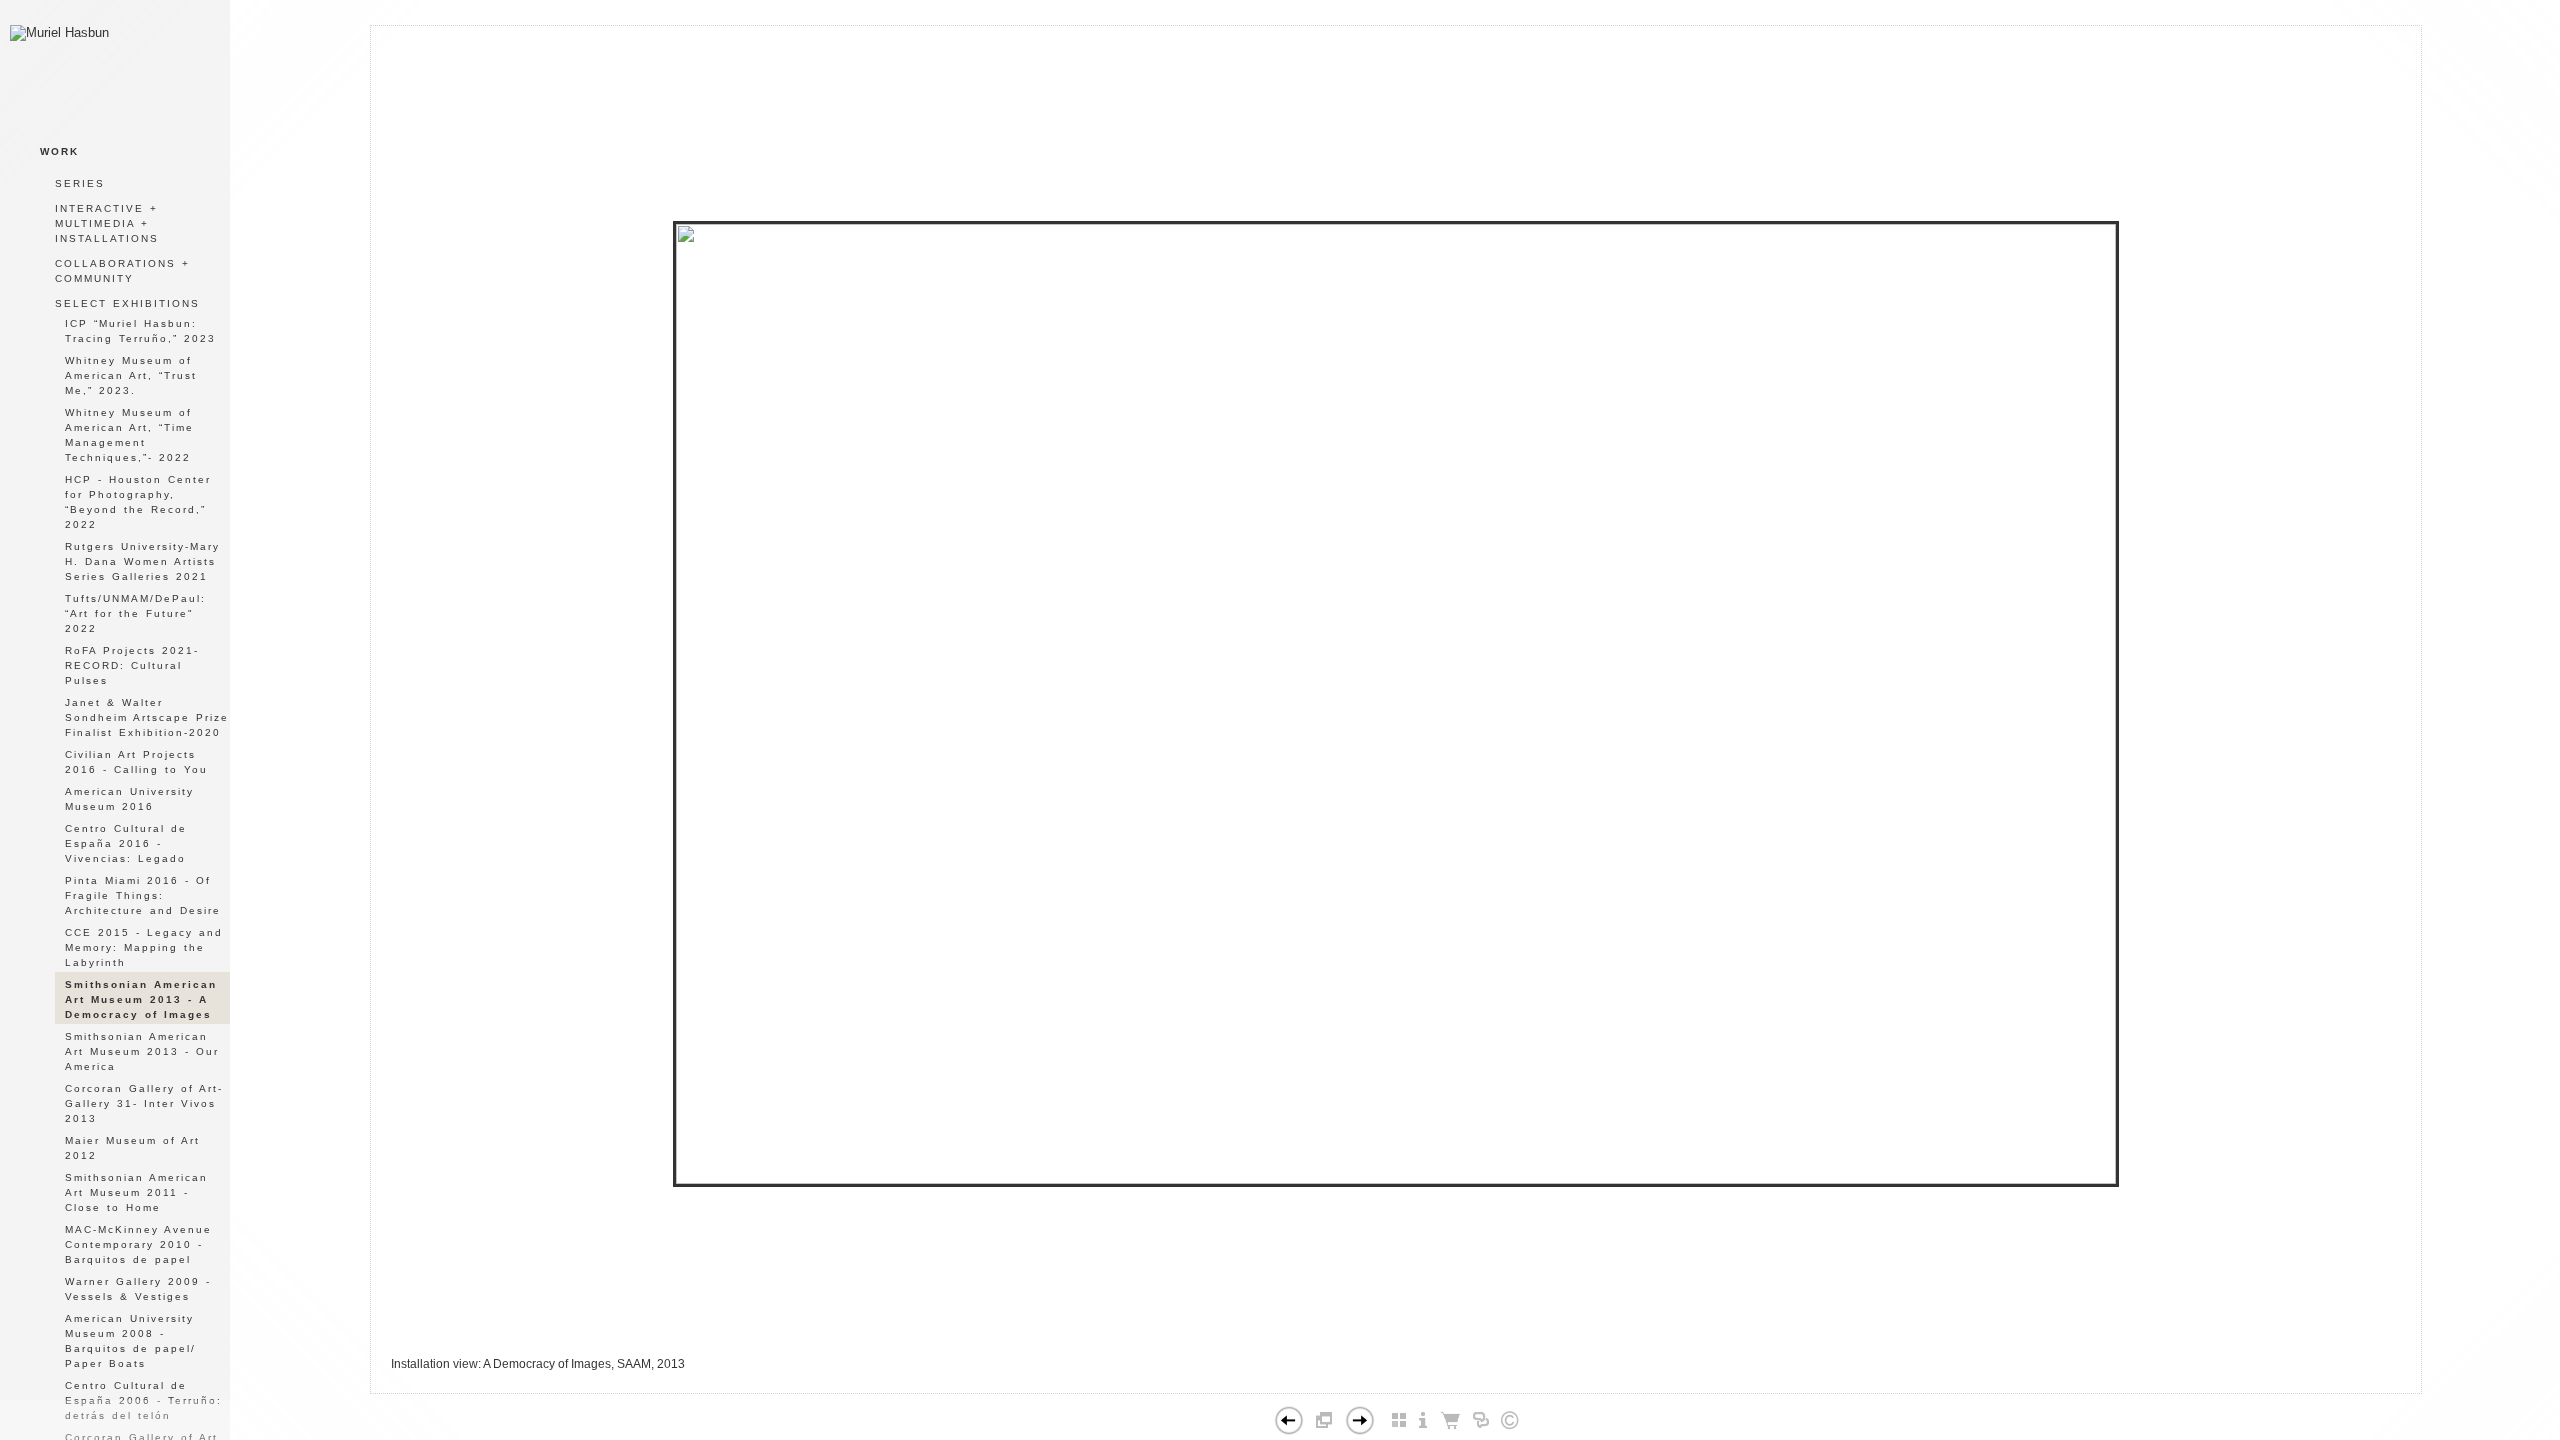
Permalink (1445, 1377)
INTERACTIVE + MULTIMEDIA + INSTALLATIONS (107, 223)
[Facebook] (1366, 1385)
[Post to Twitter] (1387, 1385)
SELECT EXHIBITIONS (127, 303)
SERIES (80, 183)
